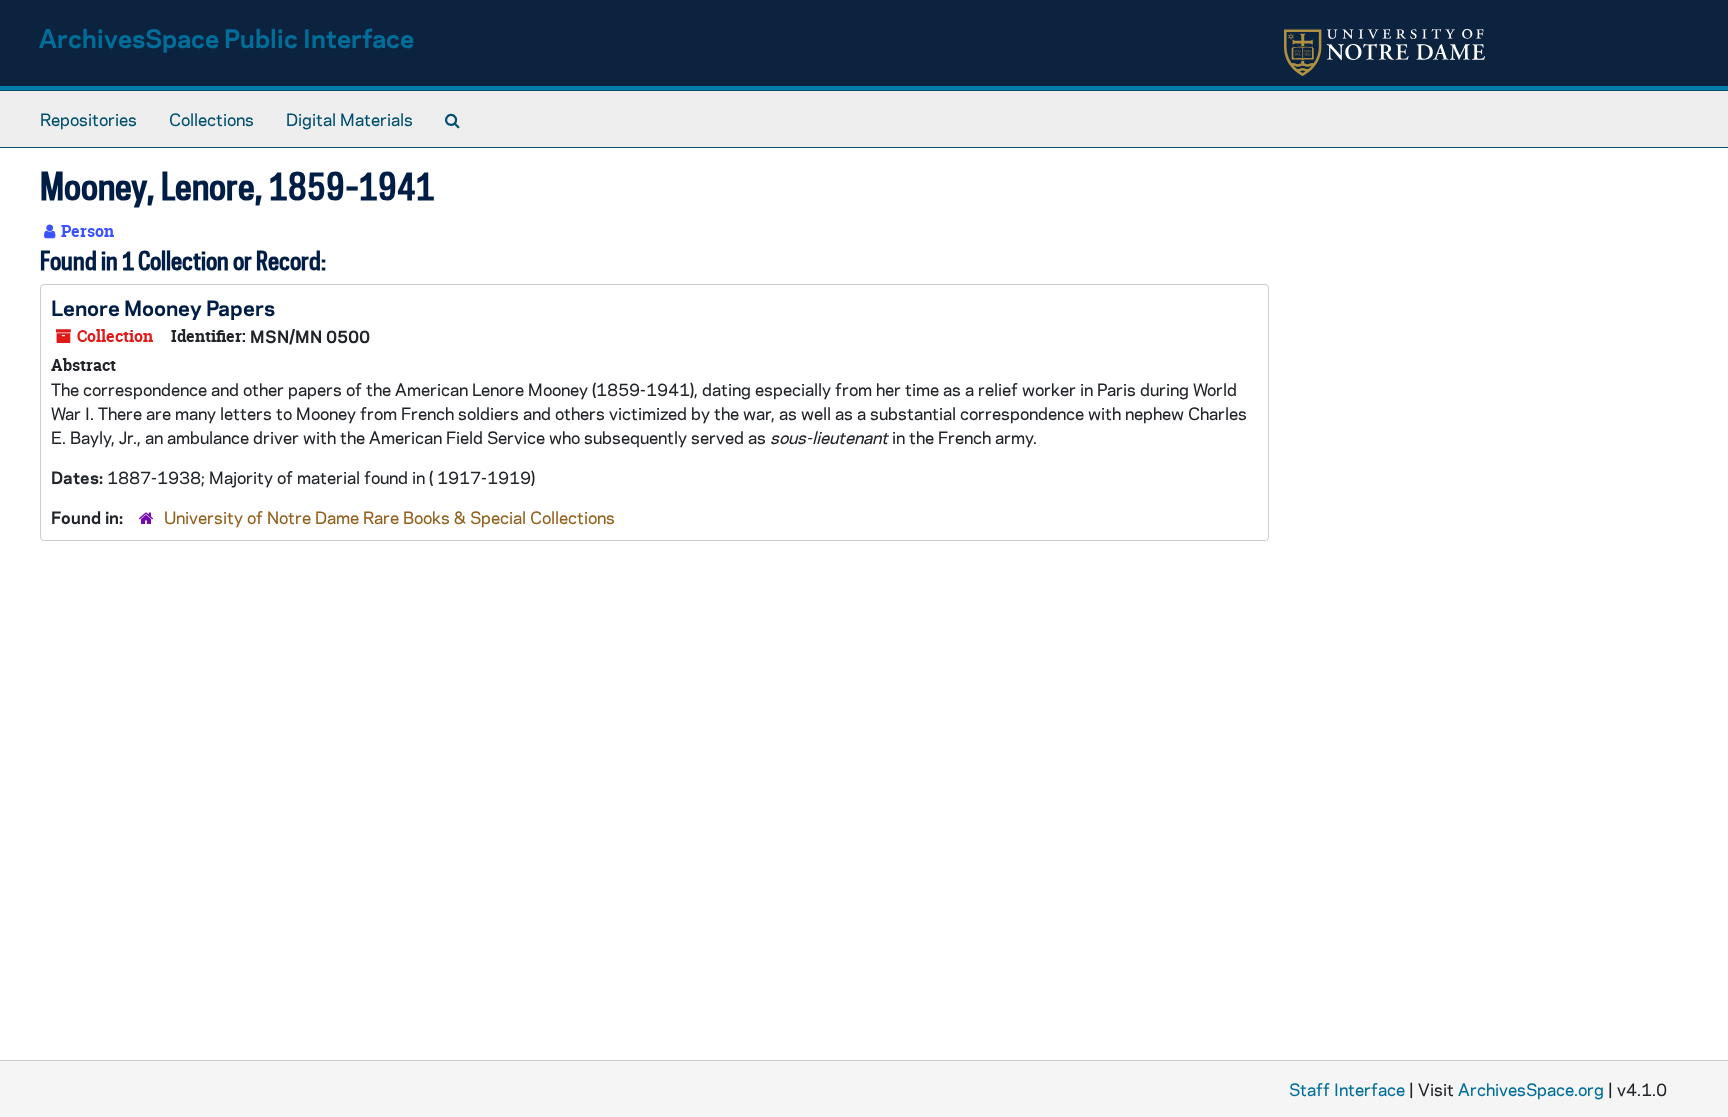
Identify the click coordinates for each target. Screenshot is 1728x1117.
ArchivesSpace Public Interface (226, 37)
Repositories (88, 119)
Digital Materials (349, 119)
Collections (211, 119)
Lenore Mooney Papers (163, 307)
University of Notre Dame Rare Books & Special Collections (389, 517)
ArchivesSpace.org (1531, 1089)
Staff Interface (1347, 1089)
